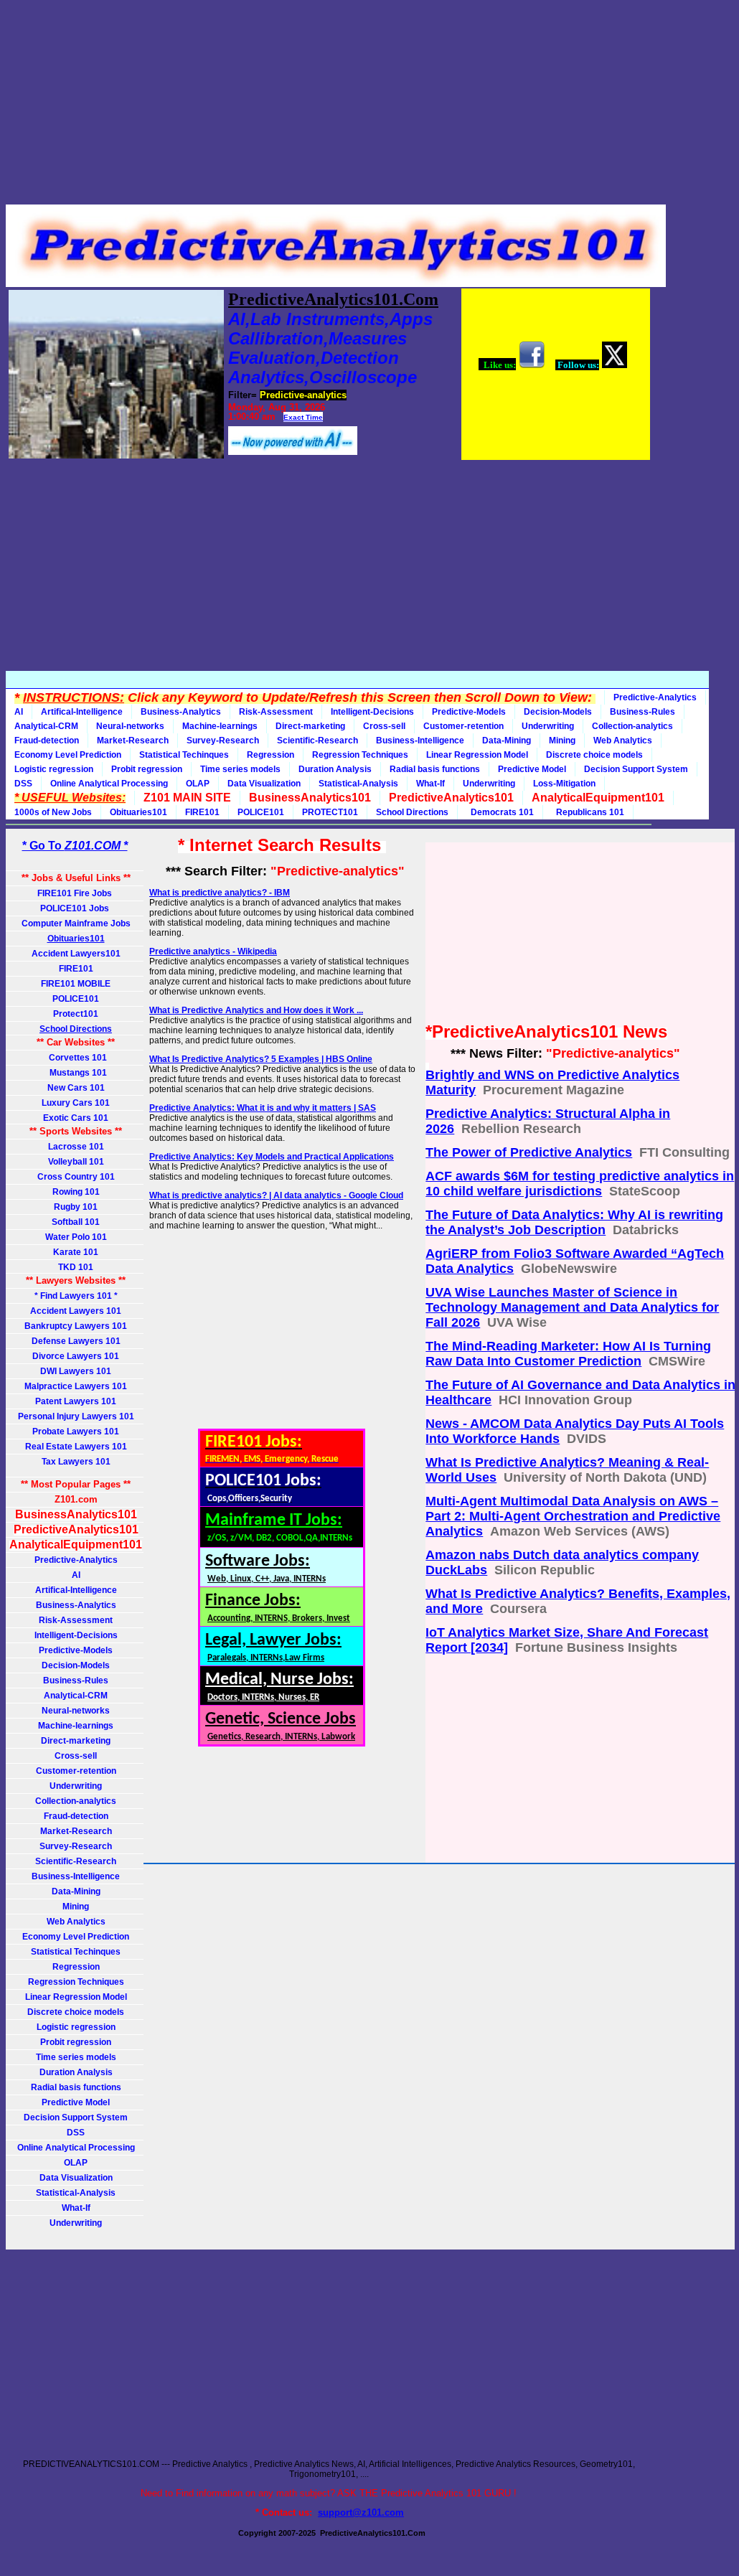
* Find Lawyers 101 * (76, 1296)
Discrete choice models (594, 755)
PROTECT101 (330, 812)
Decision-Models (558, 712)
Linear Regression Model (477, 755)
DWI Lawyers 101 (76, 1371)
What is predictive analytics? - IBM (220, 893)
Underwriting (548, 726)
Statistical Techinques (184, 755)
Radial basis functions (435, 769)
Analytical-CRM (46, 726)
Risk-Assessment (276, 712)
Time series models (240, 769)
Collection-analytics (632, 726)
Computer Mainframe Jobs (76, 923)
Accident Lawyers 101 (76, 1311)
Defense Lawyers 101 (76, 1341)
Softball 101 (76, 1222)
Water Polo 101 (76, 1237)
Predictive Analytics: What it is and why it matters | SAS (263, 1108)
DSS (23, 784)
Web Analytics (623, 741)
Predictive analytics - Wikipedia (213, 951)
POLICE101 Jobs (76, 908)
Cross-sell (384, 726)
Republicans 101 (588, 812)
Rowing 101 (76, 1192)
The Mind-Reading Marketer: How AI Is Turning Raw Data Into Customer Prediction (568, 1354)
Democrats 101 (500, 812)
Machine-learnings (220, 726)
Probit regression (147, 769)
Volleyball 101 (76, 1162)
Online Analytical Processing (109, 784)
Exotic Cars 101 (76, 1118)
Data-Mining (507, 741)
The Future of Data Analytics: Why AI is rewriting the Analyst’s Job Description (574, 1222)
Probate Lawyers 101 (76, 1432)
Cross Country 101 (76, 1177)
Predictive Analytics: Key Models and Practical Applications (272, 1157)
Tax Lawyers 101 (76, 1462)
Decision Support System (636, 769)
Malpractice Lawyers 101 (76, 1386)
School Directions (412, 812)
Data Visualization (264, 784)
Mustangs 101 (76, 1073)
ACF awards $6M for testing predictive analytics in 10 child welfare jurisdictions (580, 1184)
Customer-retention (463, 726)
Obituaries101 (138, 812)
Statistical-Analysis (358, 784)
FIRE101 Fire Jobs (76, 893)
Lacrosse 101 (76, 1147)
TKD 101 (76, 1267)
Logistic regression (54, 769)
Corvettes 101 (76, 1058)
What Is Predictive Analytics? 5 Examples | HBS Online (261, 1059)
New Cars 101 (76, 1088)
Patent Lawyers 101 (76, 1401)
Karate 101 (76, 1252)
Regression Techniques (360, 755)
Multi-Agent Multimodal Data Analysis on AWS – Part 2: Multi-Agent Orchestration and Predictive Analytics (573, 1516)
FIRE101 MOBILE (76, 984)
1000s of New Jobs (53, 812)
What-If (430, 784)
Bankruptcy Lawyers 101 (76, 1326)
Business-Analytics (181, 712)
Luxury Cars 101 (76, 1103)
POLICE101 (261, 812)
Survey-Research (223, 741)
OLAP (198, 784)
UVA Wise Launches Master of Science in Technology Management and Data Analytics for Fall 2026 (572, 1307)
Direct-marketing (310, 726)
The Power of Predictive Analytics (529, 1152)
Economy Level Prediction (68, 755)
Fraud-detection (47, 741)
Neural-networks (130, 726)
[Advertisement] (329, 106)
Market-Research (133, 741)
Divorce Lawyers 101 (76, 1356)
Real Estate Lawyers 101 (76, 1447)
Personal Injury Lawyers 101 (76, 1416)
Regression (270, 755)
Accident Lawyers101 (76, 954)
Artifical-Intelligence (82, 712)
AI (19, 712)
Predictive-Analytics (655, 697)
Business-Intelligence (420, 741)
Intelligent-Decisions (372, 712)
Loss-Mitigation (564, 784)
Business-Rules (642, 712)
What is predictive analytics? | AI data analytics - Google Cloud (276, 1195)
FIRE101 (202, 812)
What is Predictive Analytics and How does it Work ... (256, 1010)
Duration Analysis (335, 769)
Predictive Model (532, 769)
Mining (562, 741)
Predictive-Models (469, 712)
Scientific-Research (317, 741)
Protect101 (76, 1014)
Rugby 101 (76, 1207)
